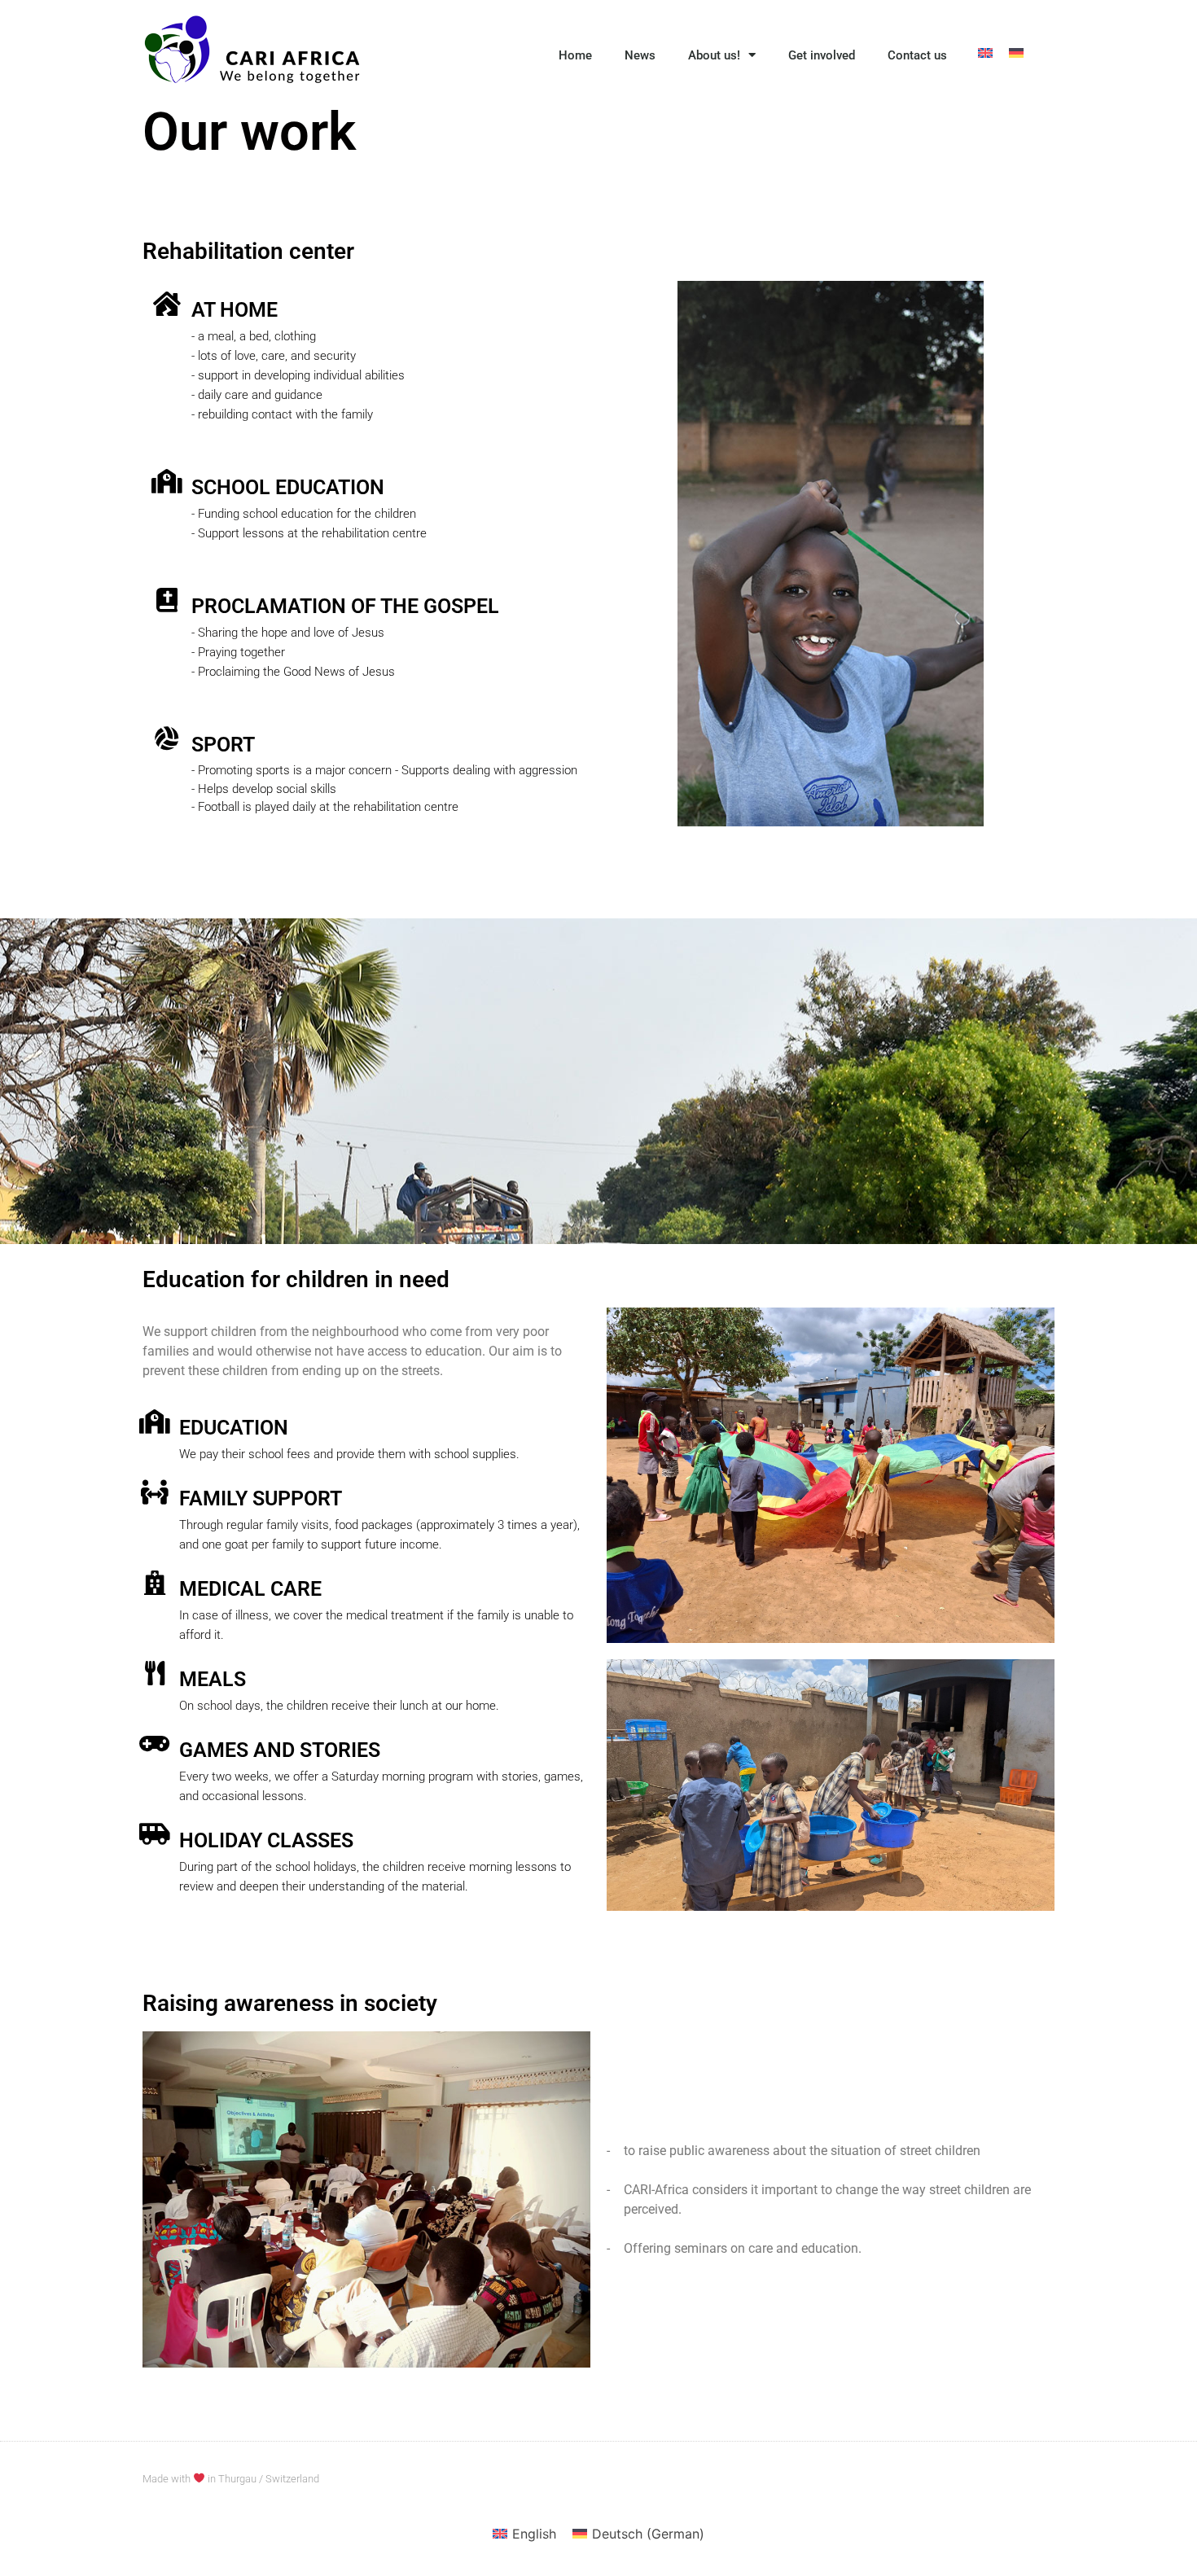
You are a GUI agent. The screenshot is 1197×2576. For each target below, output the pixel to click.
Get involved (822, 55)
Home (575, 55)
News (640, 55)
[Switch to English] (985, 52)
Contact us (917, 55)
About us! (714, 55)
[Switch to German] (1016, 52)
